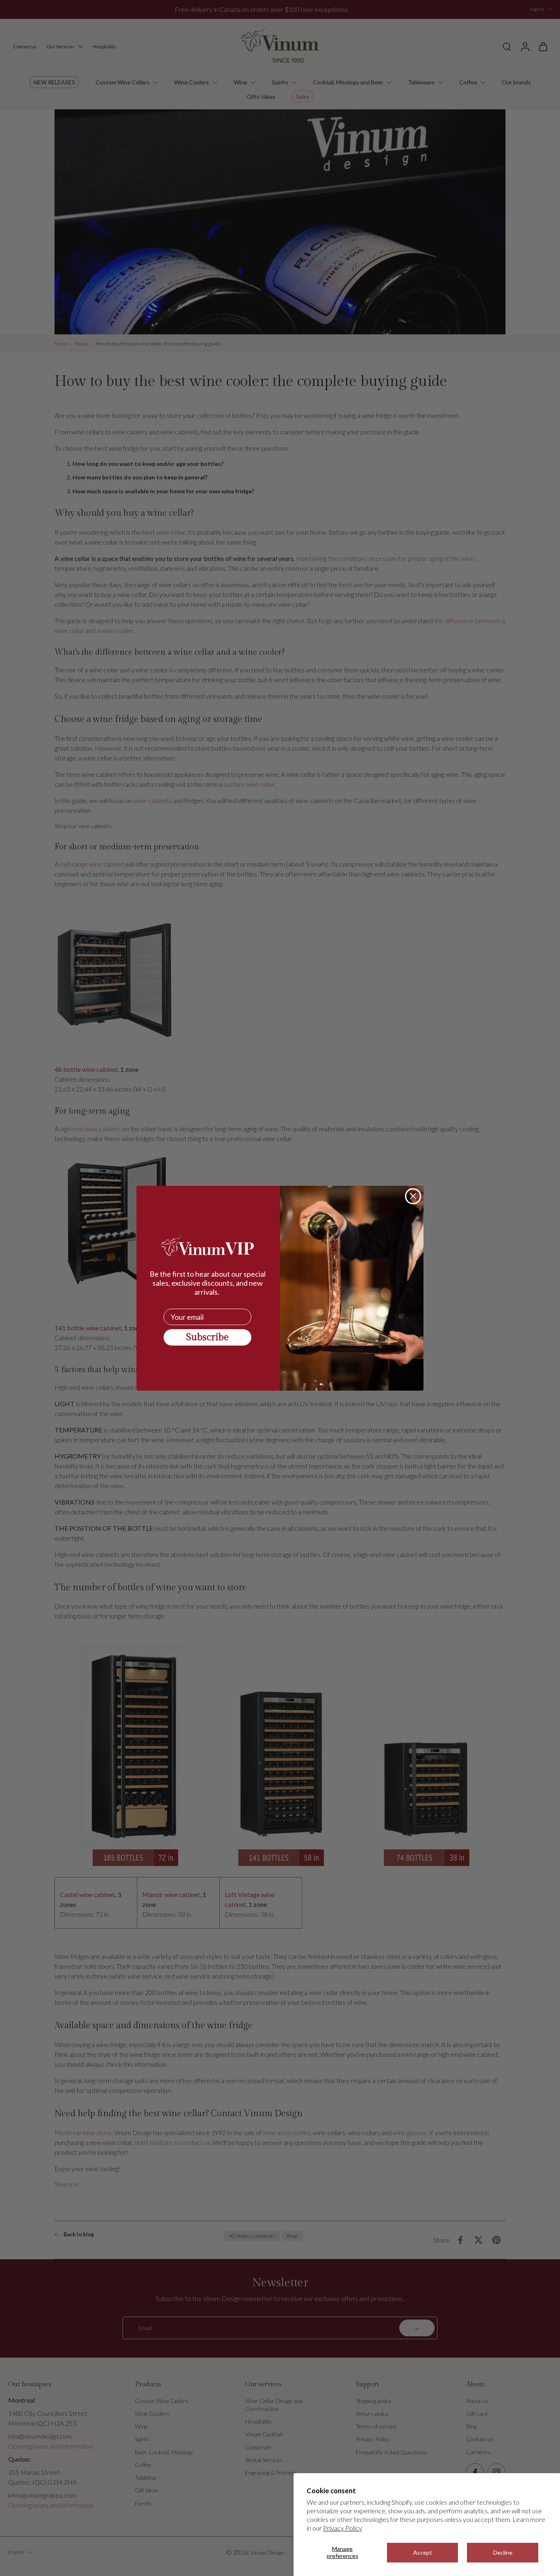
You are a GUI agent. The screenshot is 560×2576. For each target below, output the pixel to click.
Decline (503, 2552)
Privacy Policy (343, 2528)
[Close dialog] (413, 1196)
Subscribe (207, 1337)
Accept (423, 2552)
